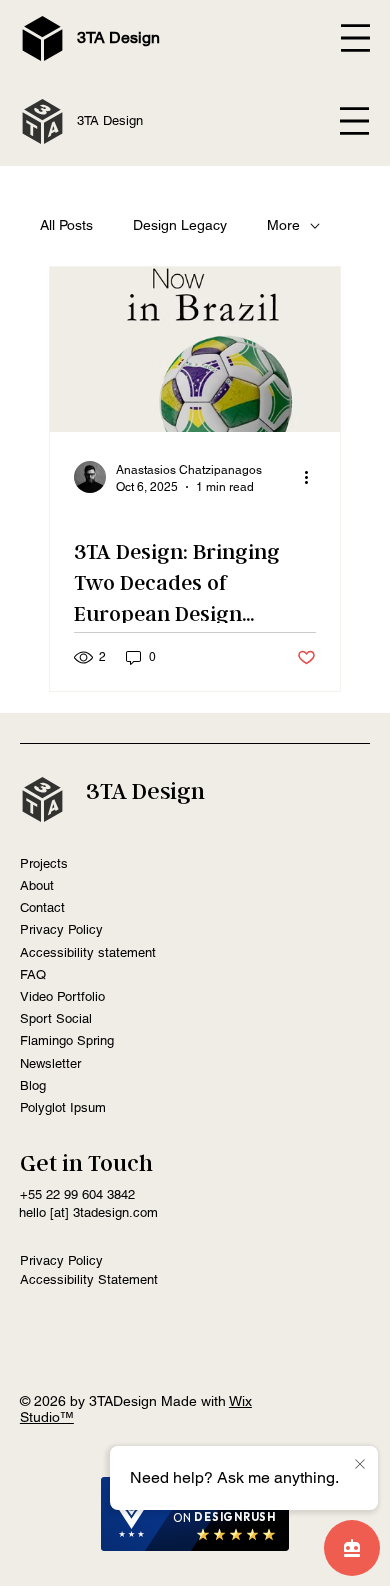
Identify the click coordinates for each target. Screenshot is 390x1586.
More (283, 225)
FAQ (33, 974)
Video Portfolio (62, 996)
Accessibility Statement (89, 1279)
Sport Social (56, 1018)
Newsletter (50, 1063)
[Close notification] (360, 1465)
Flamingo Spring (67, 1040)
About (37, 885)
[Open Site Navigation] (355, 37)
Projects (44, 863)
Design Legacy (180, 225)
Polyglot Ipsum (63, 1107)
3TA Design (118, 37)
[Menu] (354, 120)
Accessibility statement (88, 952)
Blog (33, 1085)
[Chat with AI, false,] (352, 1548)
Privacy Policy (61, 929)
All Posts (66, 225)
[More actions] (313, 477)
